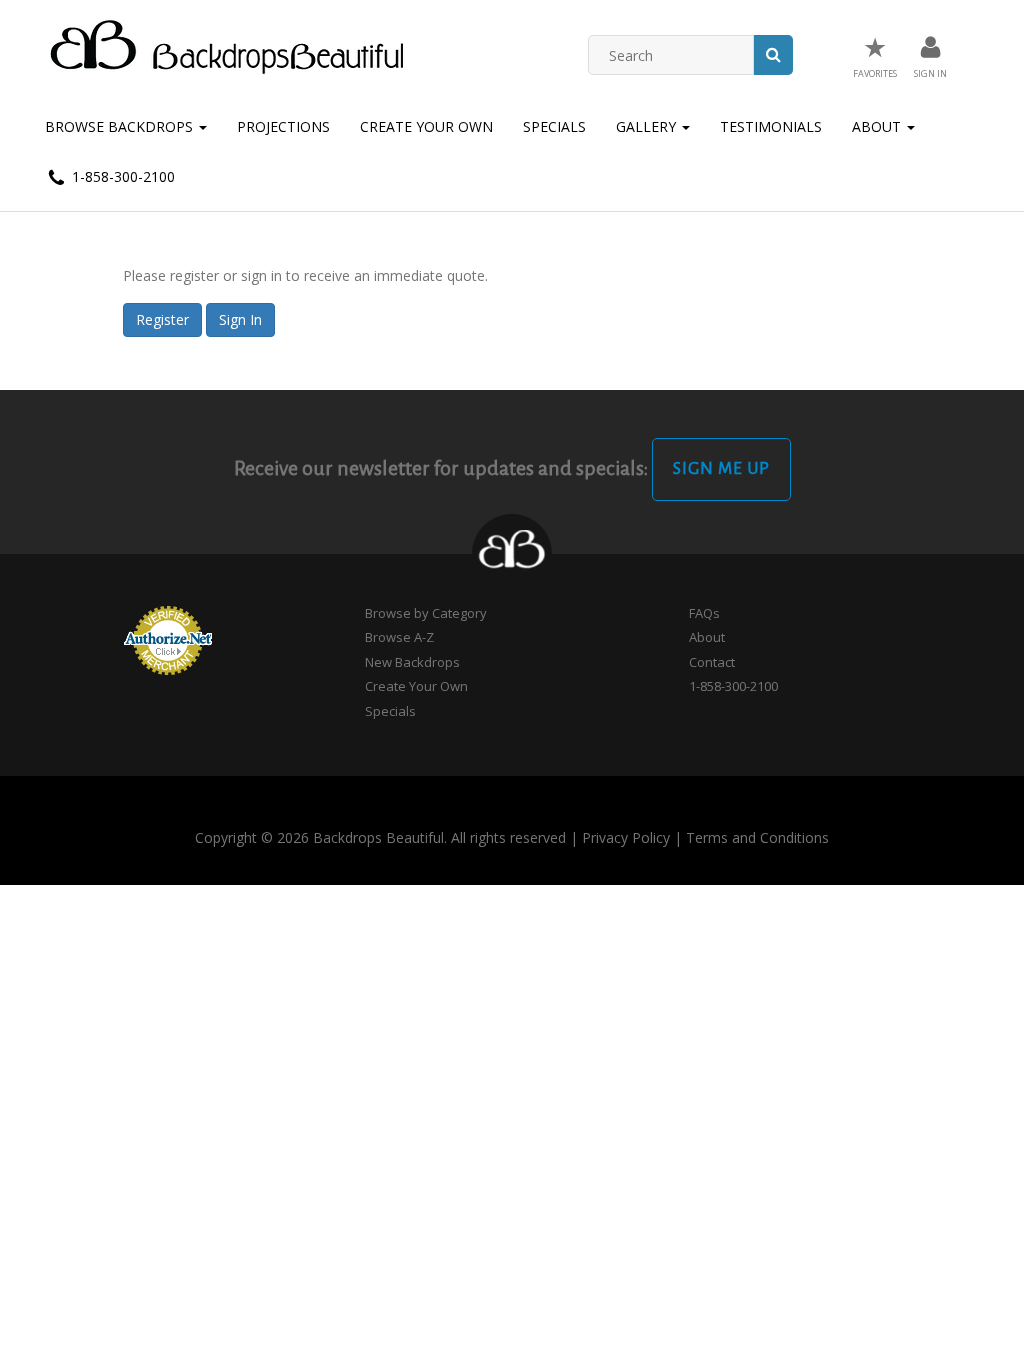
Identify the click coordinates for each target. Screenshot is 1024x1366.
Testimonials (771, 126)
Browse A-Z (399, 637)
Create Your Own (426, 126)
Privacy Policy (626, 837)
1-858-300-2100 (121, 176)
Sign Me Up (721, 469)
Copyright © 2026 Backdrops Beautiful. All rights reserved (380, 837)
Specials (554, 126)
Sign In (240, 319)
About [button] (878, 126)
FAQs (704, 613)
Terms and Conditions (757, 837)
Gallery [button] (648, 126)
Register (162, 319)
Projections (283, 126)
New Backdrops (412, 662)
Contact (712, 662)
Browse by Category (426, 613)
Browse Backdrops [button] (121, 126)
